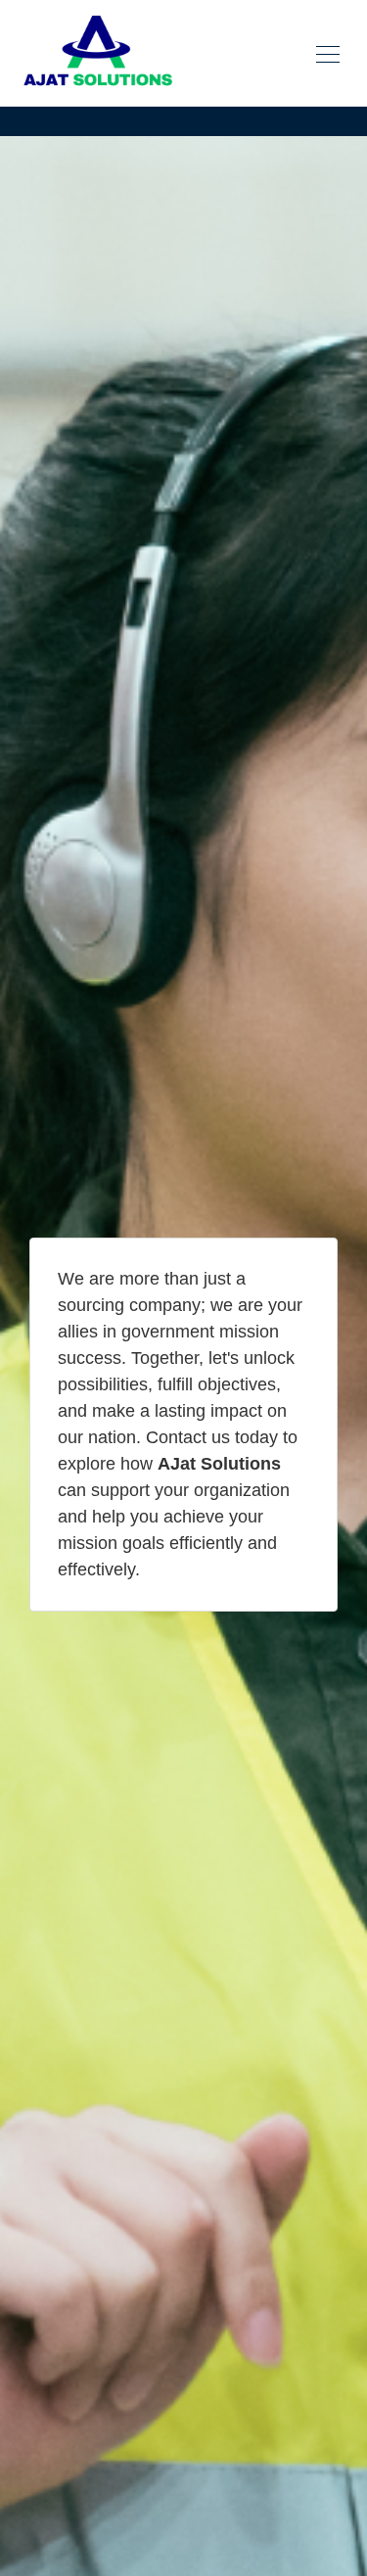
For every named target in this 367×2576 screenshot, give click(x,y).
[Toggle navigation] (328, 53)
